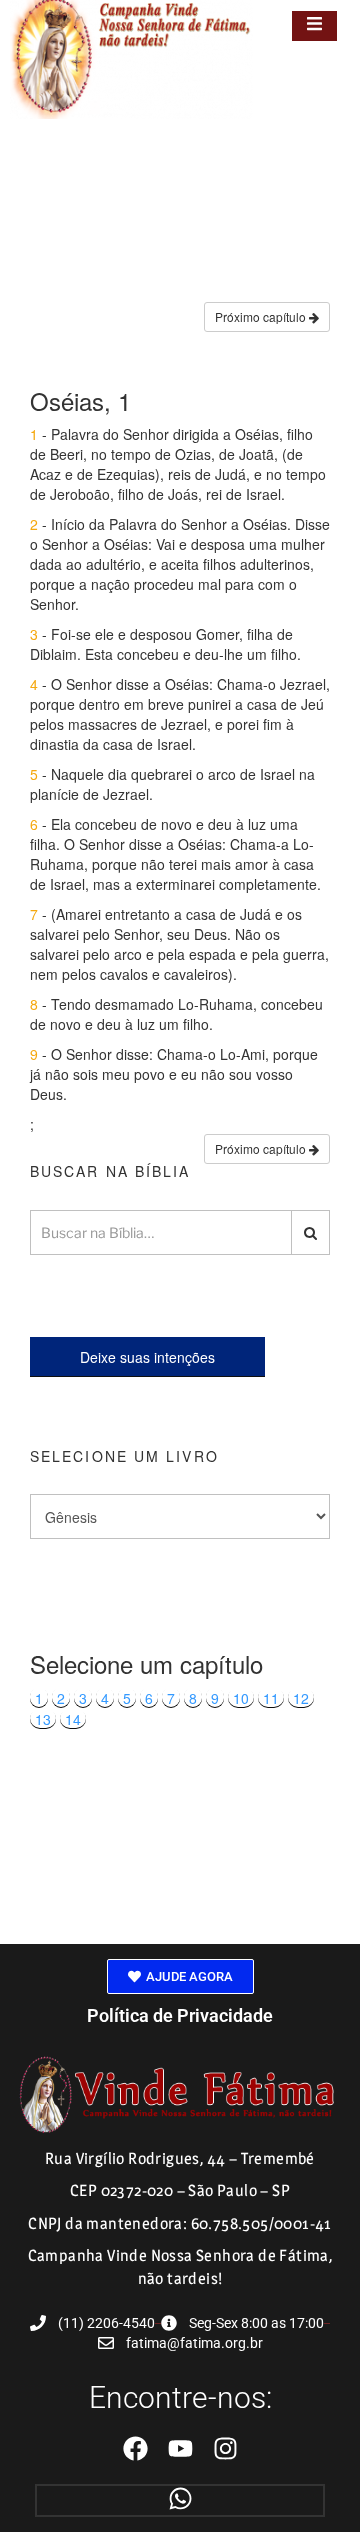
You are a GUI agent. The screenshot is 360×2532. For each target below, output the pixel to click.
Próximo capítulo (262, 316)
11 (271, 1698)
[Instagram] (225, 2448)
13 (43, 1719)
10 (241, 1698)
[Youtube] (180, 2448)
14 (73, 1719)
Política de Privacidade (180, 2015)
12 (301, 1698)
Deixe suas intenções (147, 1357)
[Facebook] (135, 2448)
